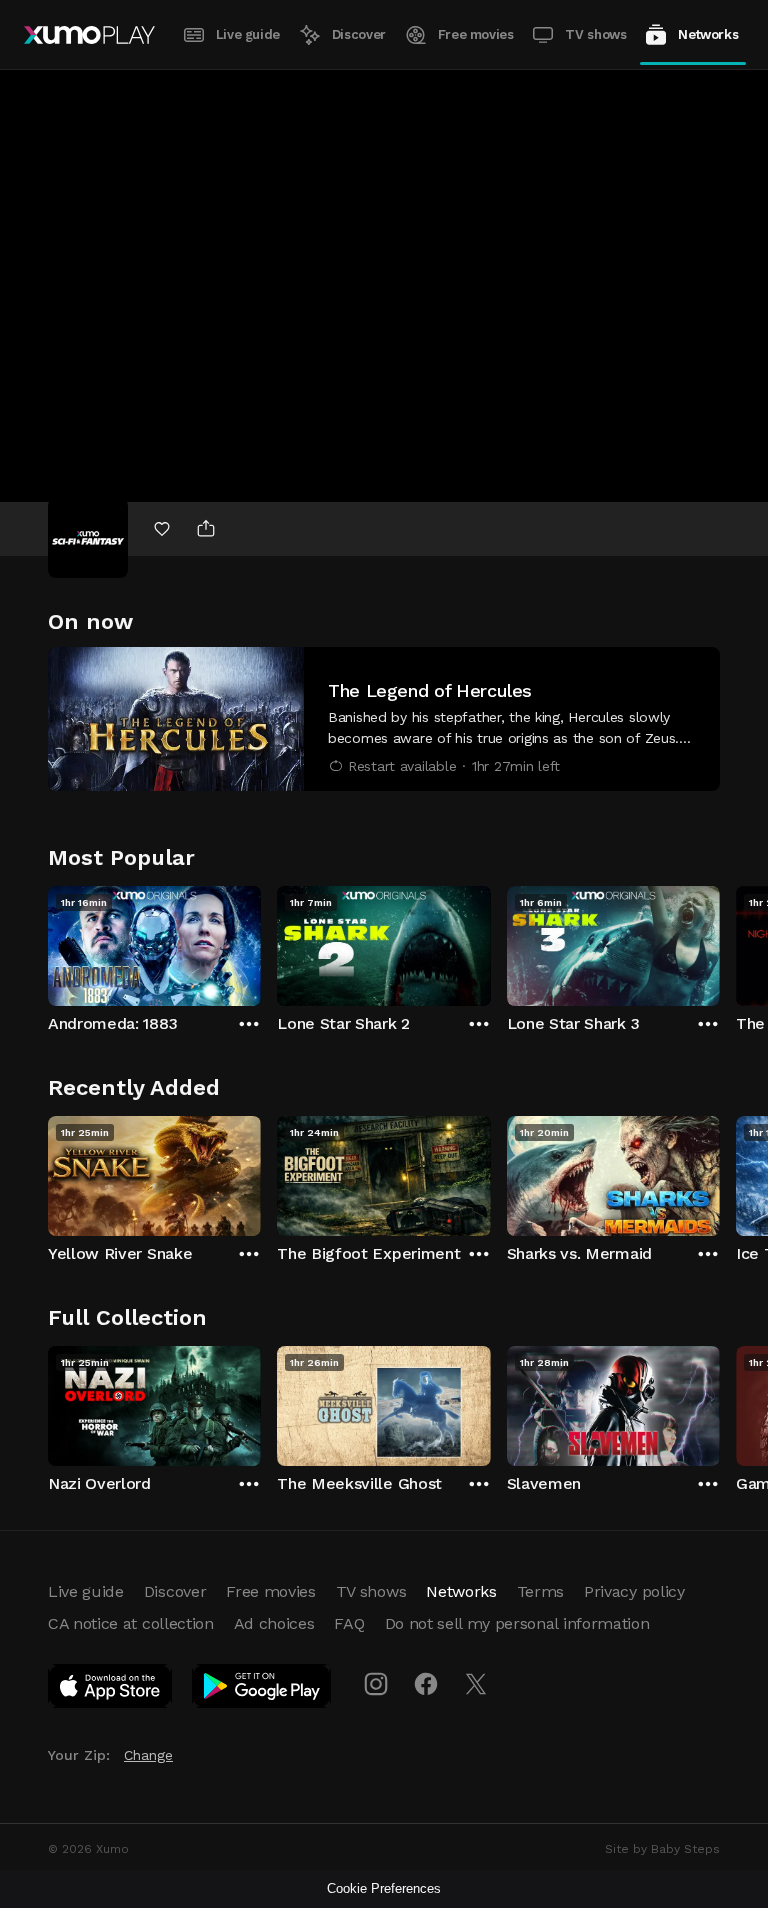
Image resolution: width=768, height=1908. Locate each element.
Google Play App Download (262, 1690)
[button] (384, 719)
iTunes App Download (111, 1690)
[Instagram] (376, 1684)
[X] (476, 1684)
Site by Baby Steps (662, 1849)
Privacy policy (634, 1591)
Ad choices (274, 1623)
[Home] (89, 35)
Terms (540, 1591)
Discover (359, 34)
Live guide (248, 34)
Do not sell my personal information (517, 1623)
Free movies (476, 34)
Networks (708, 34)
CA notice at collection (131, 1623)
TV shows (595, 34)
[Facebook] (426, 1684)
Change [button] (148, 1755)
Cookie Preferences (384, 1888)
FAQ (349, 1623)
